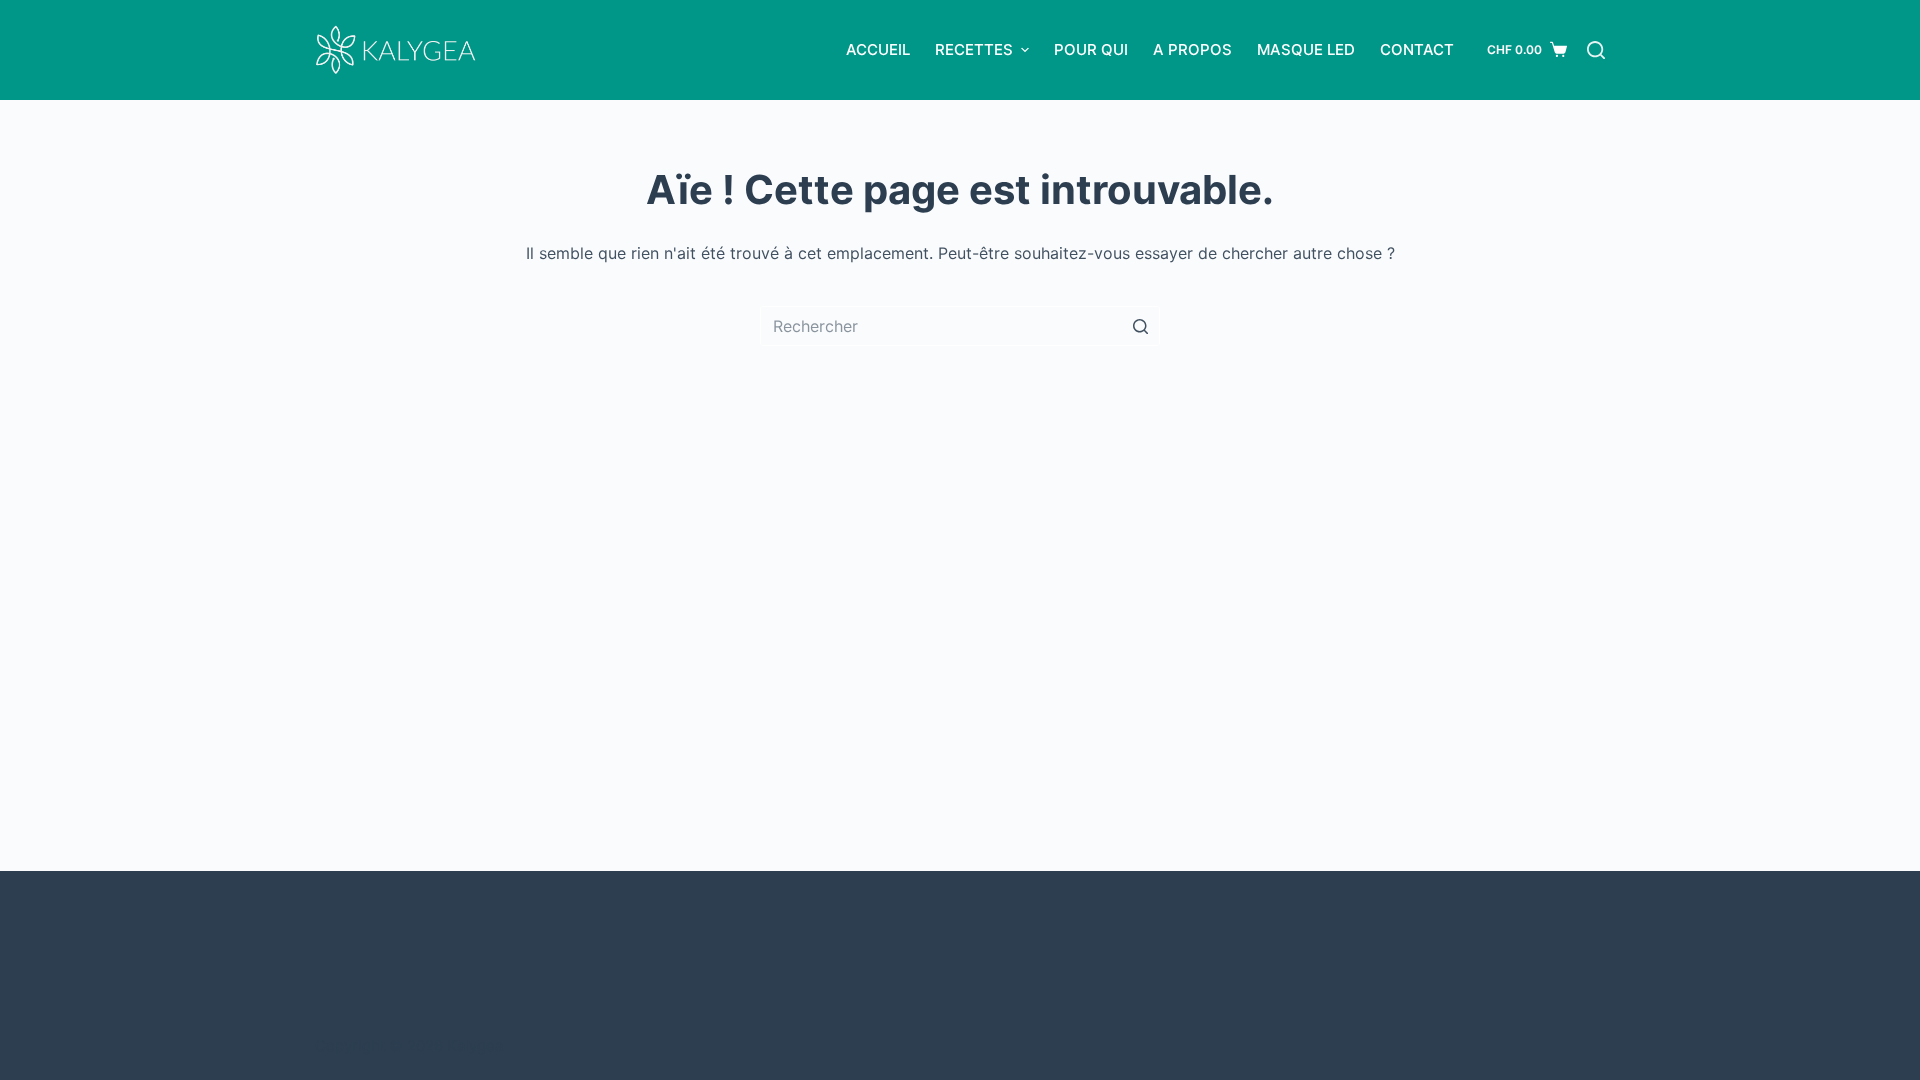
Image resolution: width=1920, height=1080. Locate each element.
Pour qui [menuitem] (1091, 49)
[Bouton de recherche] (1140, 326)
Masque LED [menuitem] (1306, 49)
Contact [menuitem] (1417, 49)
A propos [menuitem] (1192, 49)
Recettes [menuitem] (974, 49)
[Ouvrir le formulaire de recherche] (1596, 50)
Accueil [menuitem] (878, 49)
